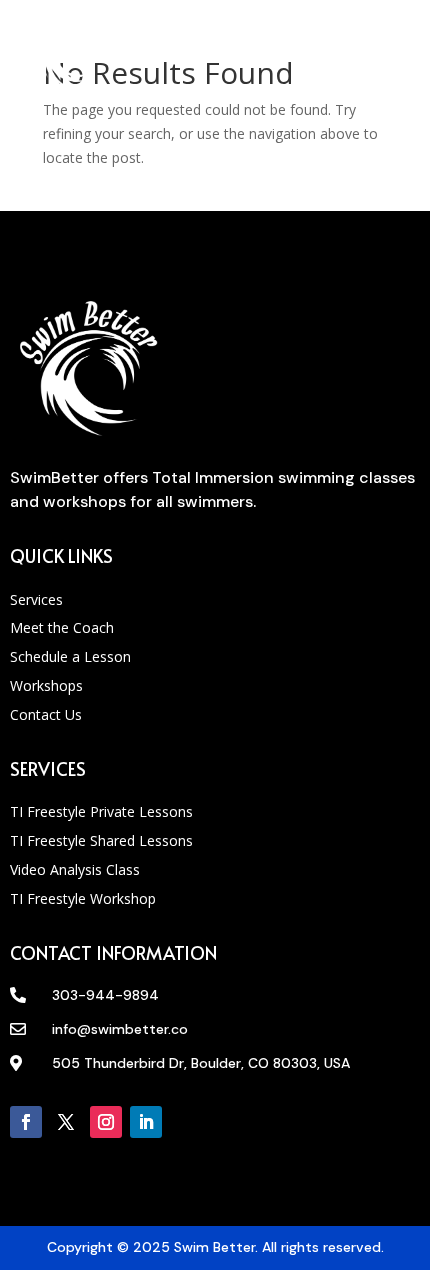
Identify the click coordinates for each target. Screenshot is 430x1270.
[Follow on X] (66, 1122)
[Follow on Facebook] (26, 1122)
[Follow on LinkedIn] (146, 1122)
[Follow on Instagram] (106, 1122)
